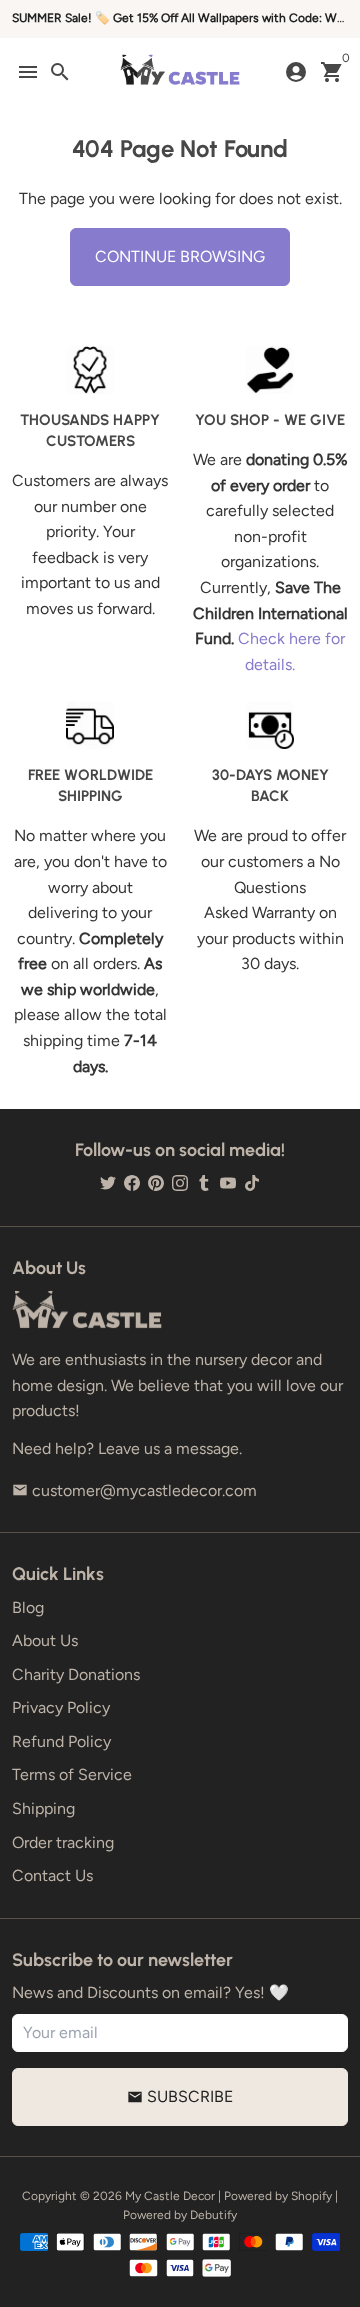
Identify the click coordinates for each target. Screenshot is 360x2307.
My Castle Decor (170, 2196)
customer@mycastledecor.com (134, 1490)
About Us (45, 1640)
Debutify (213, 2215)
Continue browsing (180, 256)
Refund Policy (61, 1741)
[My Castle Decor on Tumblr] (204, 1183)
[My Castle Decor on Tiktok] (252, 1183)
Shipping (43, 1808)
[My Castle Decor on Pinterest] (156, 1183)
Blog (28, 1607)
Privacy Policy (61, 1707)
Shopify (311, 2196)
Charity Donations (76, 1674)
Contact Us (52, 1875)
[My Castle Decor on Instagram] (180, 1183)
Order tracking (63, 1842)
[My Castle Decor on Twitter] (108, 1183)
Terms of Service (72, 1774)
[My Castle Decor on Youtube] (228, 1183)
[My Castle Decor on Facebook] (132, 1183)
